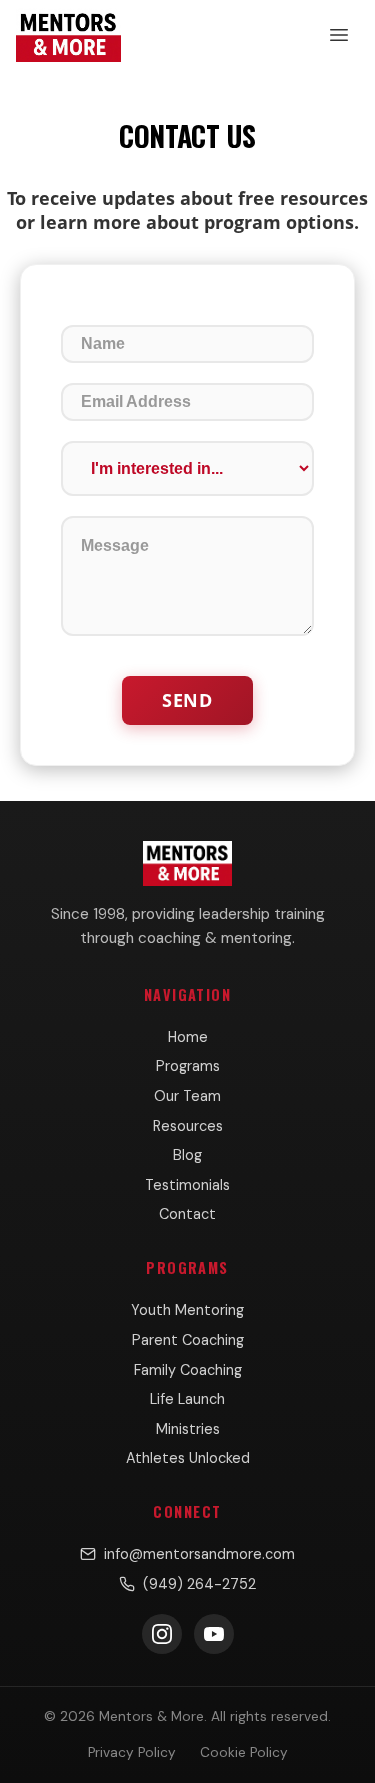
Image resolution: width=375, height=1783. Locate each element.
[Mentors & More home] (68, 35)
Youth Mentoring (187, 1310)
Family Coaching (188, 1370)
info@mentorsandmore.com (199, 1554)
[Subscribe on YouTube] (214, 1634)
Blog (187, 1155)
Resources (188, 1126)
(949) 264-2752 (199, 1584)
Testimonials (187, 1185)
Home (188, 1037)
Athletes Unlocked (188, 1458)
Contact (187, 1214)
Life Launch (187, 1399)
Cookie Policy (244, 1752)
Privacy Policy (132, 1752)
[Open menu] (339, 35)
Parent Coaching (188, 1340)
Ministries (188, 1429)
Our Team (187, 1096)
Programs (188, 1066)
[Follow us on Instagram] (162, 1634)
